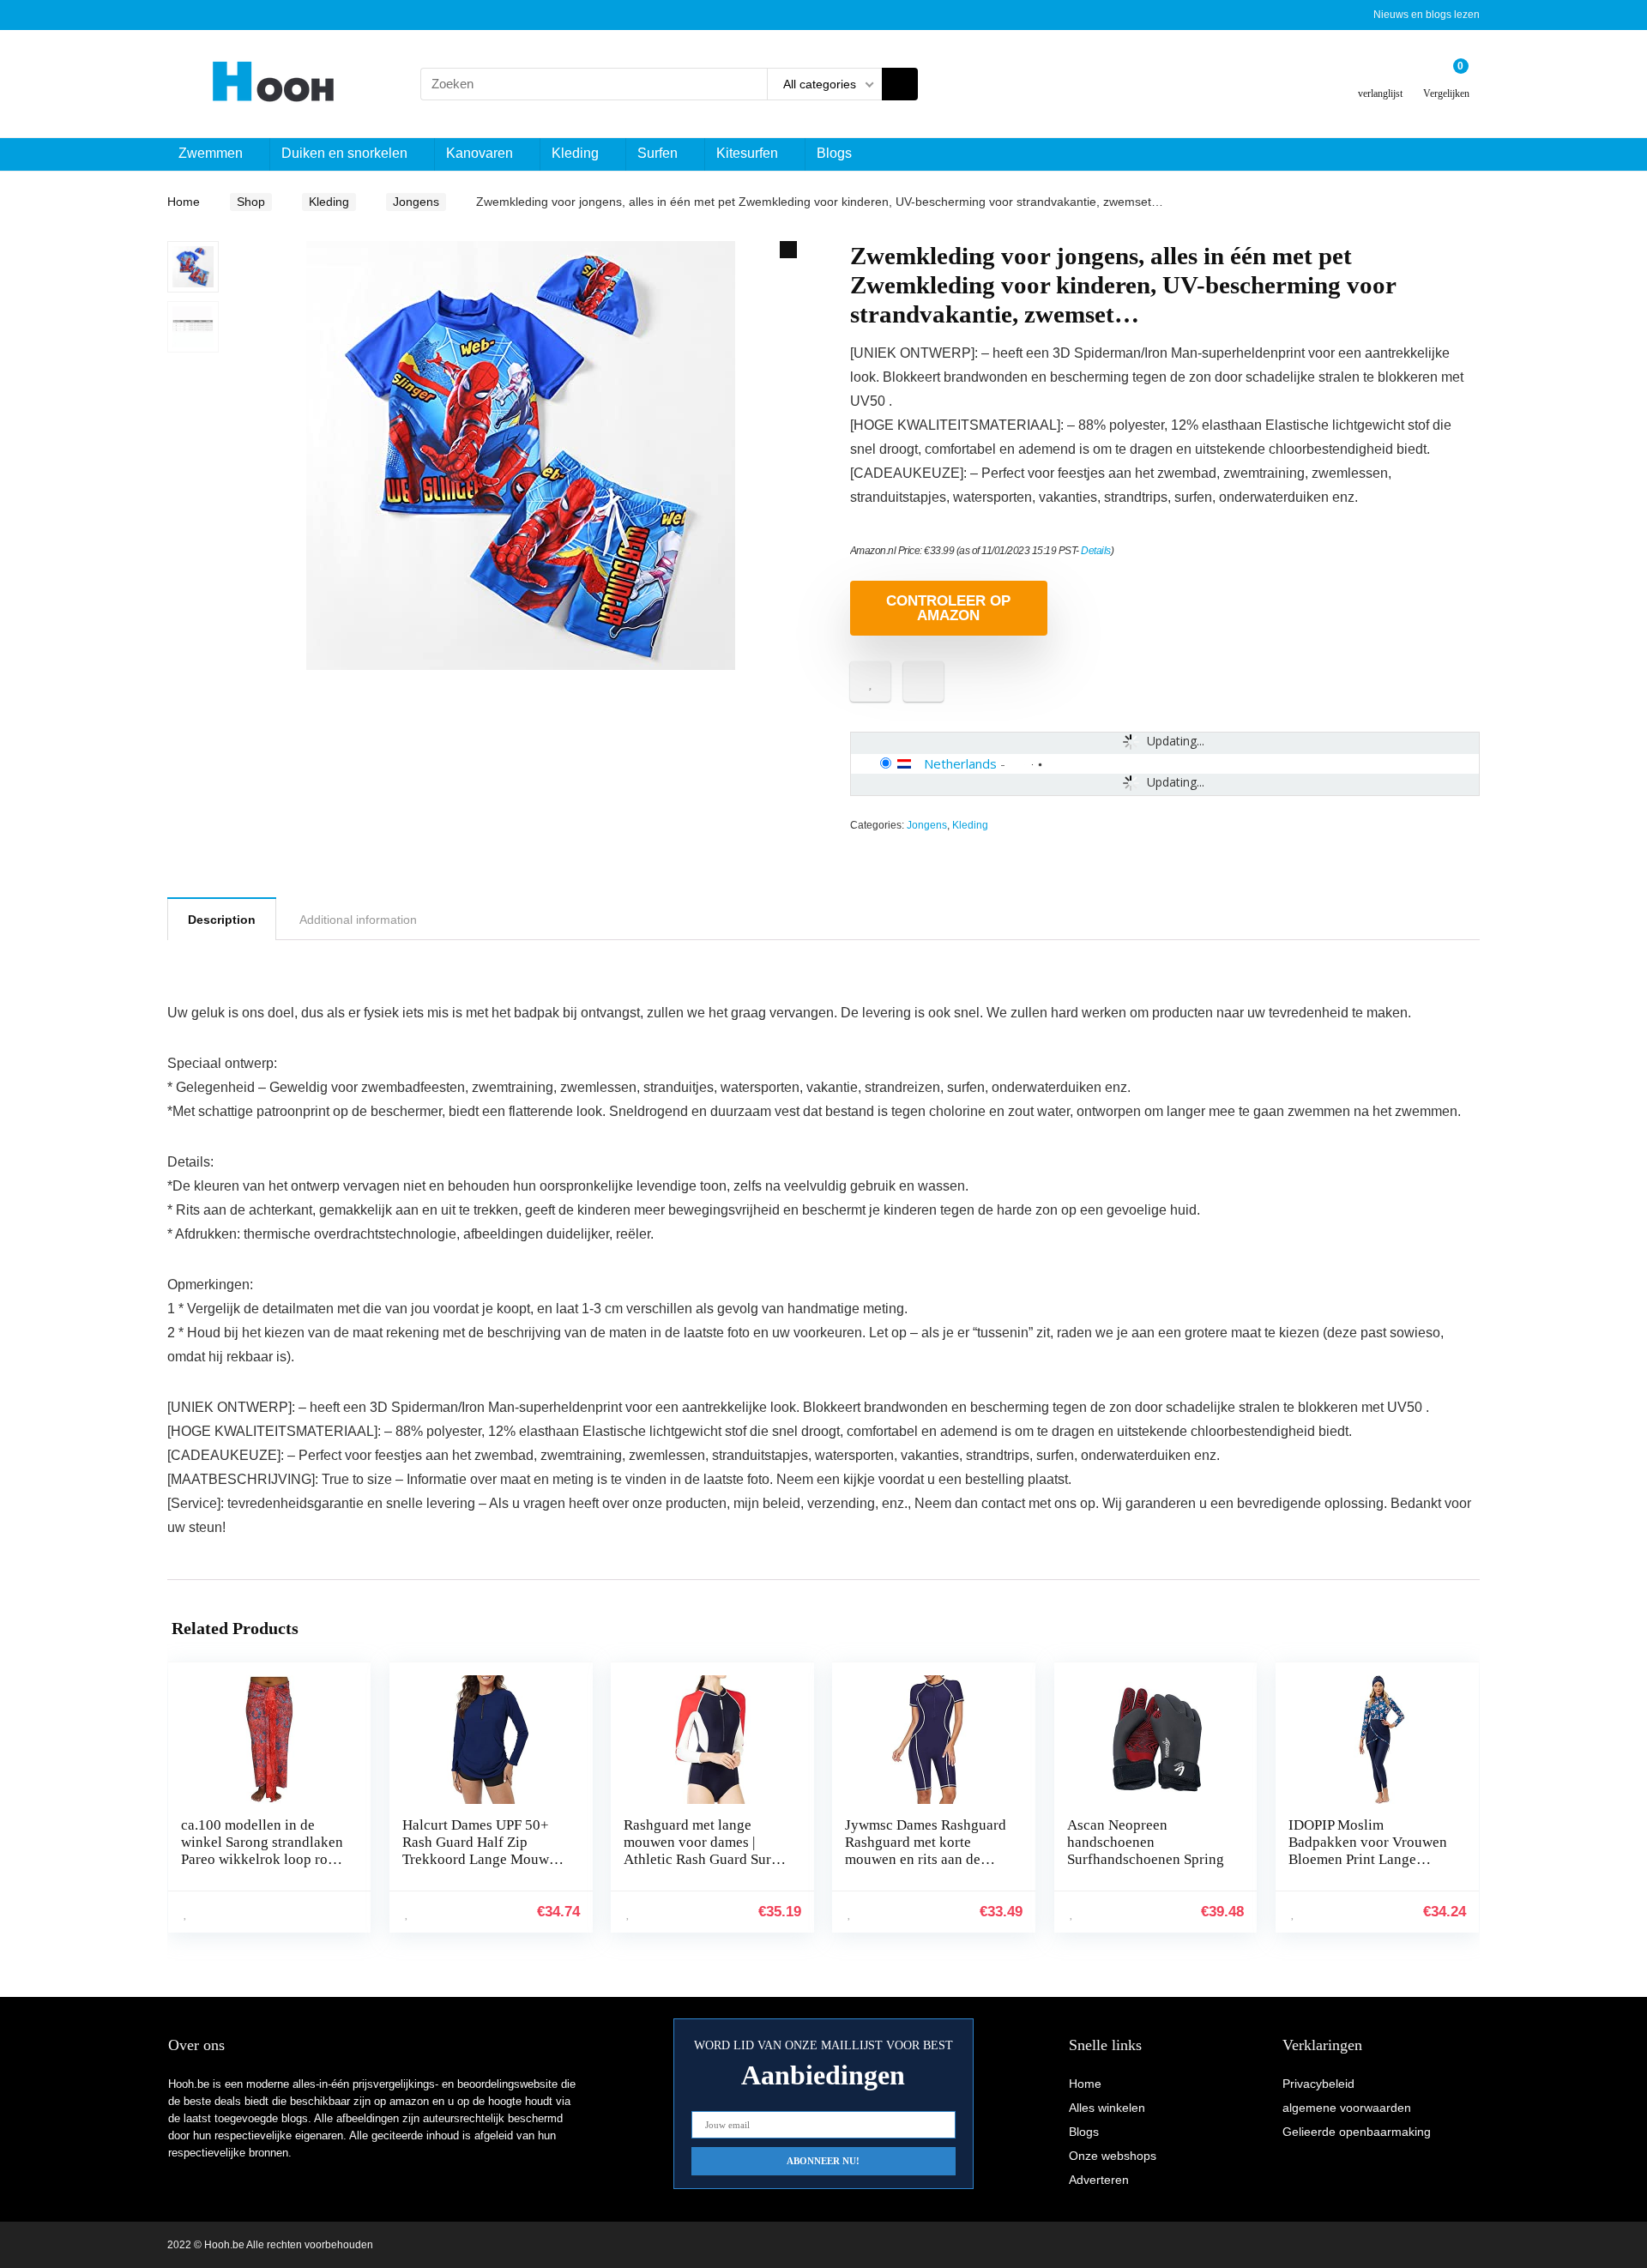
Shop (251, 202)
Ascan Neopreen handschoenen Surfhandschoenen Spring (1146, 1842)
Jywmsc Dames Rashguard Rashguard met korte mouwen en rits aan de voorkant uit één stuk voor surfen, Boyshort (926, 1859)
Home (184, 202)
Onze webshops (1113, 2156)
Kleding (575, 153)
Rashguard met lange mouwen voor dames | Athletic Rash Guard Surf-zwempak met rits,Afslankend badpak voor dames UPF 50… (703, 1868)
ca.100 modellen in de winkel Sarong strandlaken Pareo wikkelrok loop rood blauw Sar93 (262, 1851)
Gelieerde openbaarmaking (1357, 2132)
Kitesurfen (747, 153)
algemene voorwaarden (1347, 2108)
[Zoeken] (900, 84)
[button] (788, 250)
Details (1096, 551)
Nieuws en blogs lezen (1427, 15)
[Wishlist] (1381, 77)
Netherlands (960, 763)
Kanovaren (480, 153)
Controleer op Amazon (948, 608)
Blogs (834, 153)
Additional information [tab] (358, 920)
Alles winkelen (1107, 2108)
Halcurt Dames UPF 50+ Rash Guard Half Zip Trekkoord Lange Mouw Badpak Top (476, 1851)
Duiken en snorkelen (344, 153)
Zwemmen (211, 153)
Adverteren (1099, 2180)
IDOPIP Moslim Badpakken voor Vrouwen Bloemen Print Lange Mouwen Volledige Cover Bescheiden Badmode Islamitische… (1368, 1868)
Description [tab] (222, 920)
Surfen (658, 153)
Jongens (416, 202)
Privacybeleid (1318, 2084)
